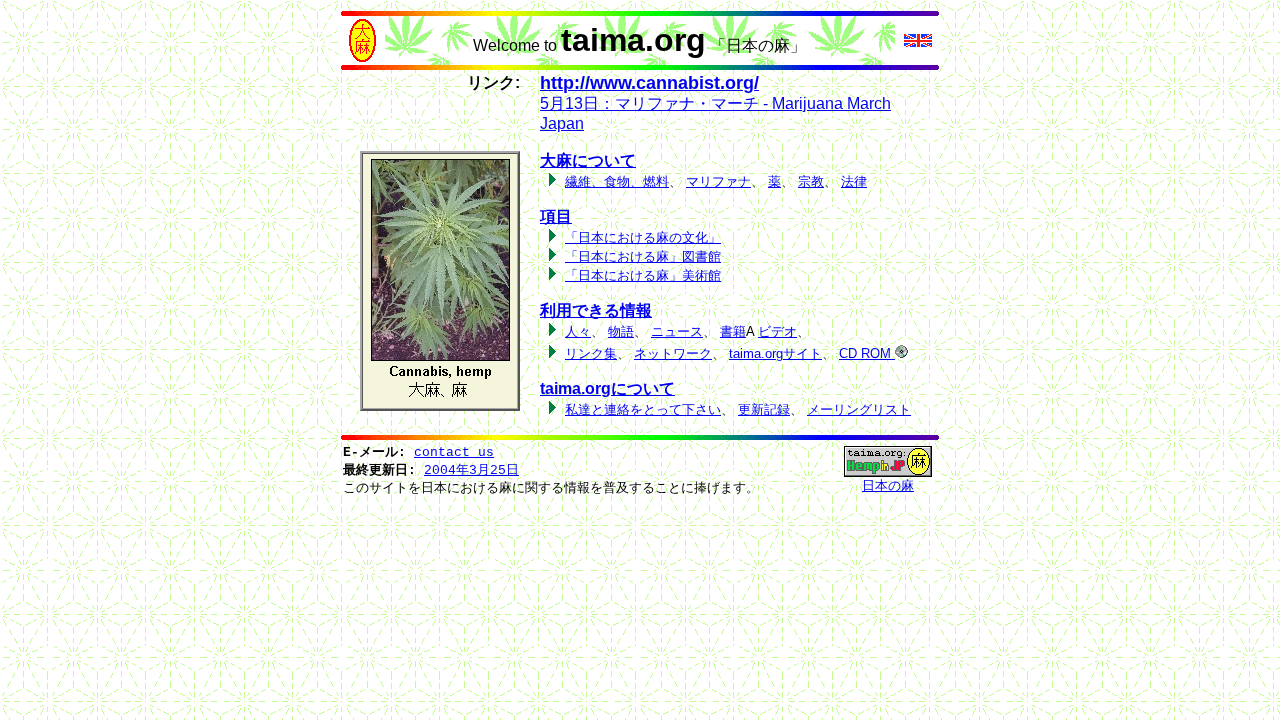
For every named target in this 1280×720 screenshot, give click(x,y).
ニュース (677, 331)
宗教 (811, 181)
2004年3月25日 (471, 470)
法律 (854, 181)
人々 (578, 331)
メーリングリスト (859, 409)
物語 (621, 331)
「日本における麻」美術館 (643, 275)
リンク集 (591, 353)
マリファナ (718, 181)
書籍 (733, 331)
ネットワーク (673, 353)
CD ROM (867, 353)
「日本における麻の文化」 (643, 237)
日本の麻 (888, 485)
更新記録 (764, 409)
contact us (454, 452)
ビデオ (777, 331)
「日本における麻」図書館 (643, 256)
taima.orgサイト (775, 353)
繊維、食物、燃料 (617, 181)
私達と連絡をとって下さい (643, 409)
